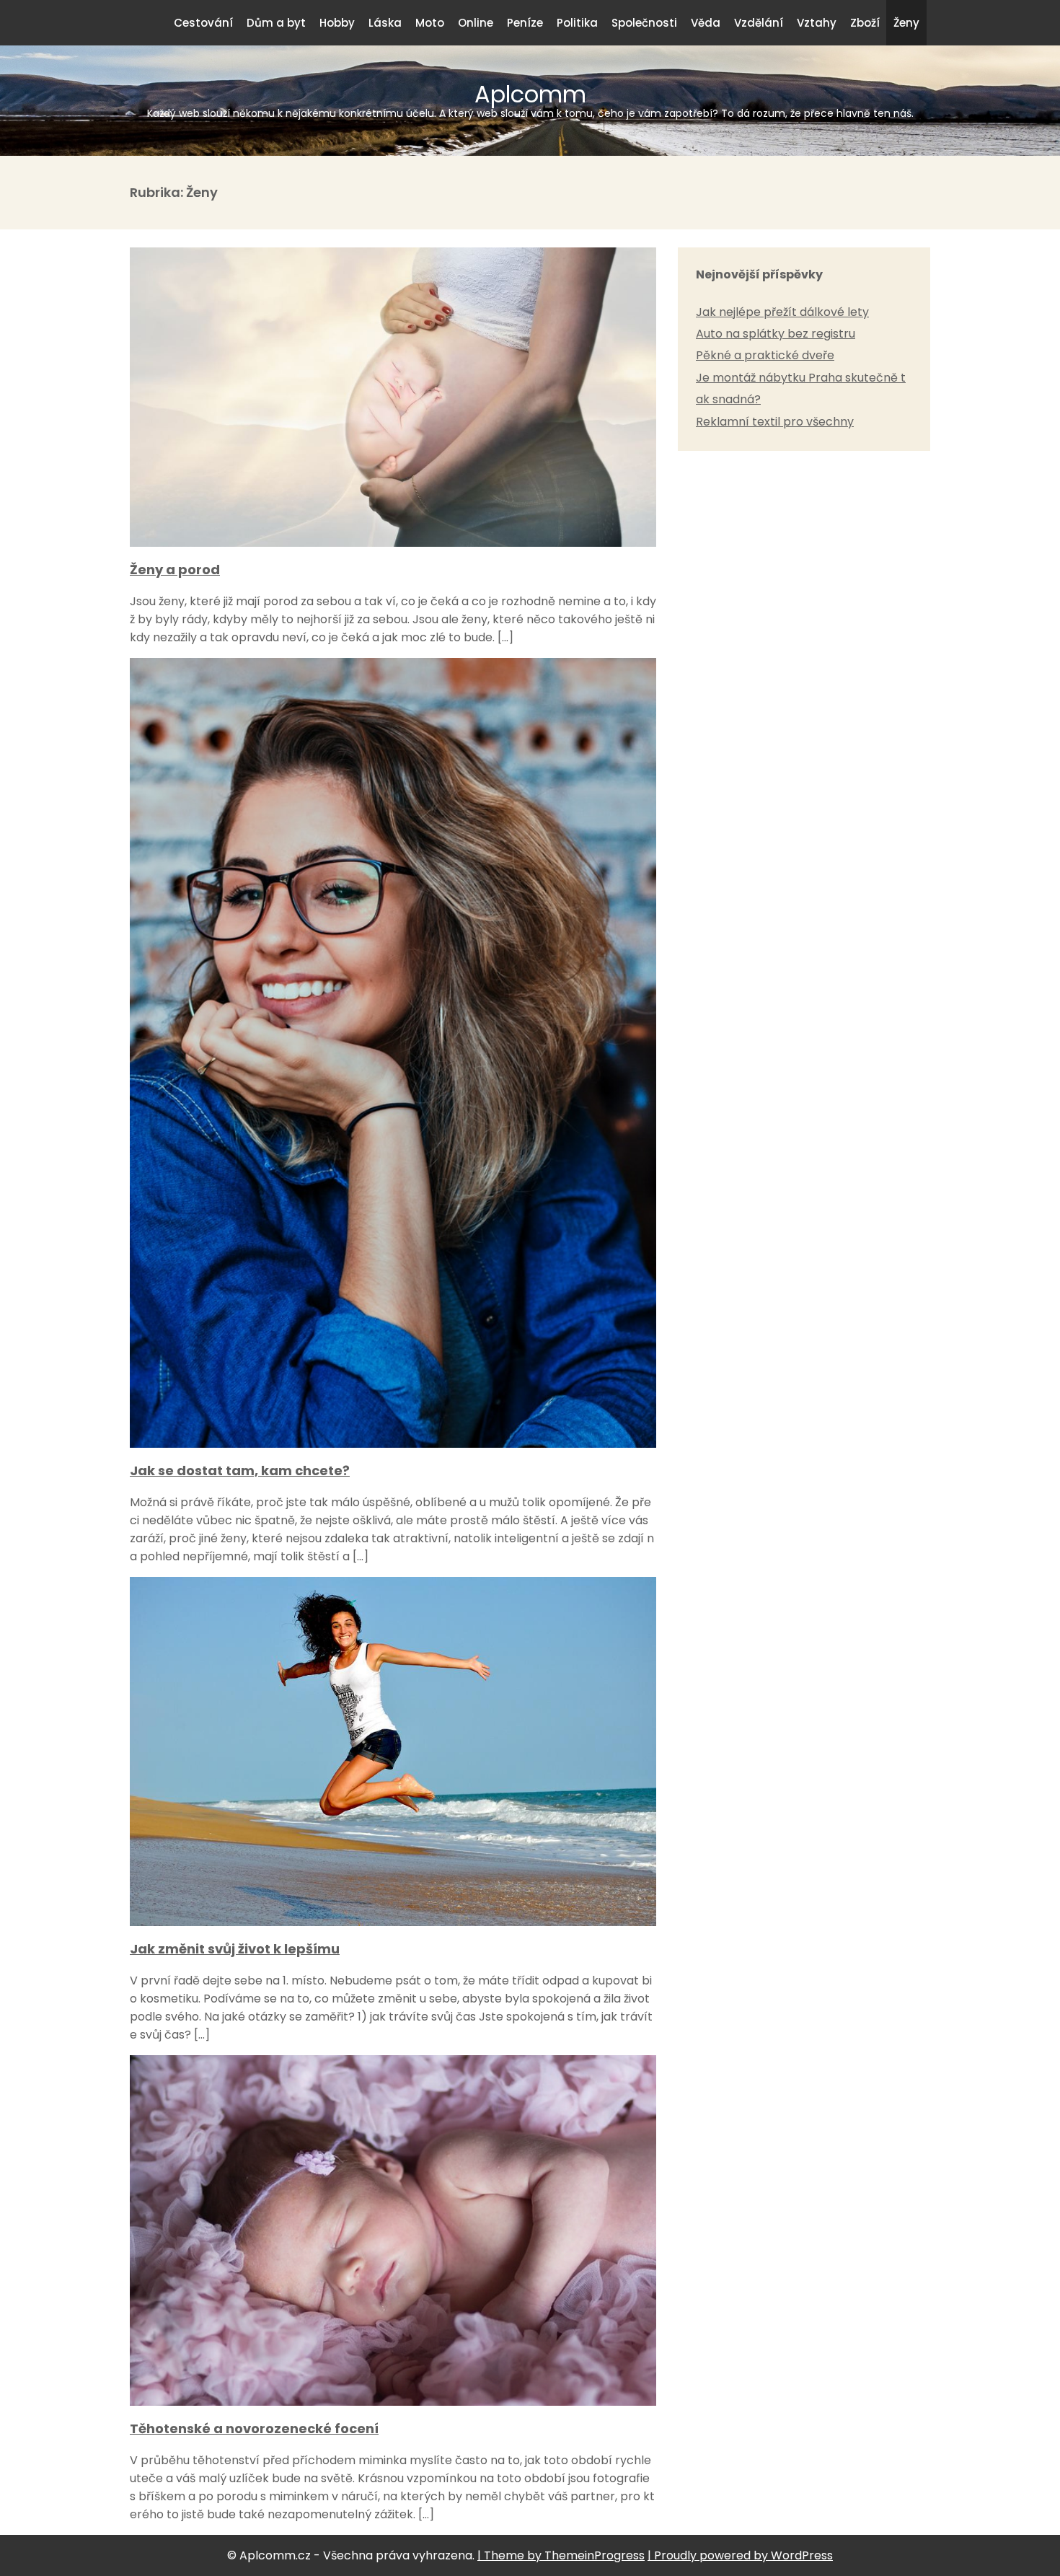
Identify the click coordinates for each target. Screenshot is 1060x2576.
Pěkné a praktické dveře (765, 355)
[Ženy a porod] (393, 543)
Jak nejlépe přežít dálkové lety (782, 312)
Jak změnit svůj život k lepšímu (235, 1949)
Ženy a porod (175, 570)
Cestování (203, 23)
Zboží (865, 23)
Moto (430, 23)
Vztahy (817, 23)
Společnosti (644, 23)
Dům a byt (276, 23)
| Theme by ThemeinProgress (561, 2555)
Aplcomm (530, 99)
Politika (577, 23)
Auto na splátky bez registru (776, 334)
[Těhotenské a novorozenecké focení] (393, 2402)
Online (476, 23)
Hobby (337, 23)
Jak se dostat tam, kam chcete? (240, 1471)
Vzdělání (759, 23)
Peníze (525, 23)
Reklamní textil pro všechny (775, 422)
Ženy (906, 23)
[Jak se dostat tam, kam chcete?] (393, 1444)
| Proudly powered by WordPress (740, 2555)
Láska (385, 23)
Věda (706, 23)
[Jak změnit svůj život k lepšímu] (393, 1922)
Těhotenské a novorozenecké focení (254, 2428)
